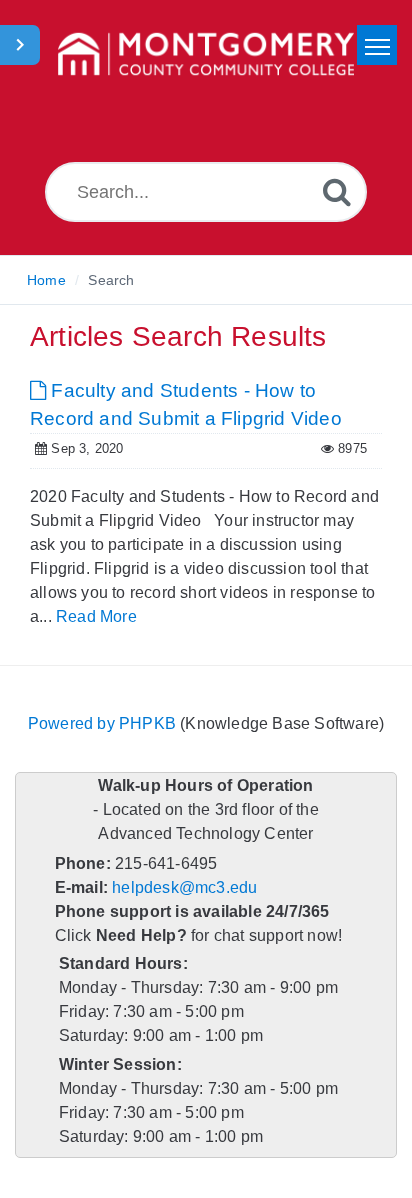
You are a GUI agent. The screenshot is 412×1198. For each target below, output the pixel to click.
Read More (96, 616)
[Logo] (206, 55)
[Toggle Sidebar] (20, 45)
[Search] (337, 191)
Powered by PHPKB (102, 723)
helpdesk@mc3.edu (184, 887)
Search (111, 280)
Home (46, 280)
